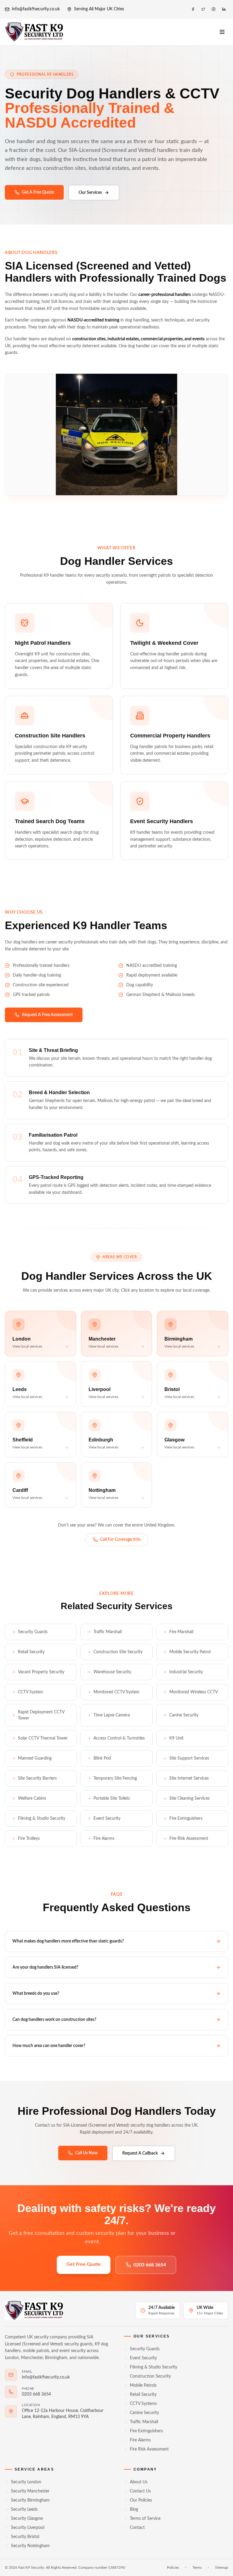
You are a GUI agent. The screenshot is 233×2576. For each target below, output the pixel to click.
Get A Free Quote (38, 192)
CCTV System (30, 1692)
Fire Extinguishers (186, 1819)
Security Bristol (25, 2537)
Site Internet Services (189, 1778)
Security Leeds (24, 2509)
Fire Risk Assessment (189, 1839)
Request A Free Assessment (47, 1015)
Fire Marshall (181, 1632)
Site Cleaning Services (189, 1798)
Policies (173, 2567)
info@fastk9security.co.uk (36, 9)
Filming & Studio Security (42, 1819)
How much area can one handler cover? (49, 2046)
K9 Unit (176, 1738)
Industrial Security (186, 1672)
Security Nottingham (30, 2546)
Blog (134, 2509)
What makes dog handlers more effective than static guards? (68, 1941)
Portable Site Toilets (112, 1798)
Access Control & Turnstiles (119, 1738)
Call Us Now (86, 2153)
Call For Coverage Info (120, 1540)
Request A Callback (140, 2153)
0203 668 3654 (150, 2265)
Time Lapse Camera (112, 1715)
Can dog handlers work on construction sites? (54, 2020)
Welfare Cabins (32, 1798)
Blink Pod (102, 1758)
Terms (197, 2567)
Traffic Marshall (108, 1632)
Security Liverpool (28, 2528)
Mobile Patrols (143, 2385)
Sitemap (222, 2567)
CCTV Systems (143, 2404)
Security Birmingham (30, 2500)
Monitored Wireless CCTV (194, 1692)
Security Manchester (30, 2491)
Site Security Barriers (37, 1778)
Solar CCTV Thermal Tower (43, 1738)
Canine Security (184, 1715)
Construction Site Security (118, 1652)
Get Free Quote (84, 2264)
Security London (26, 2482)
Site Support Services (189, 1758)
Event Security (107, 1819)
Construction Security (150, 2376)
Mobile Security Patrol (190, 1652)
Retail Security (31, 1652)
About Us (139, 2482)
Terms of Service (145, 2519)
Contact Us (140, 2491)
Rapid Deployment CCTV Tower (41, 1715)
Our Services (90, 193)
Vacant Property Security (41, 1672)
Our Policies (141, 2500)
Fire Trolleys (29, 1839)
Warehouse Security (112, 1672)
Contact (137, 2528)
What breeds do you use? (36, 1994)
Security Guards (33, 1632)
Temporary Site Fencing (115, 1778)
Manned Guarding (35, 1758)
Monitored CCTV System (116, 1692)
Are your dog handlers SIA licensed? (45, 1967)
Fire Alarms (104, 1839)
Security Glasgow (27, 2519)
